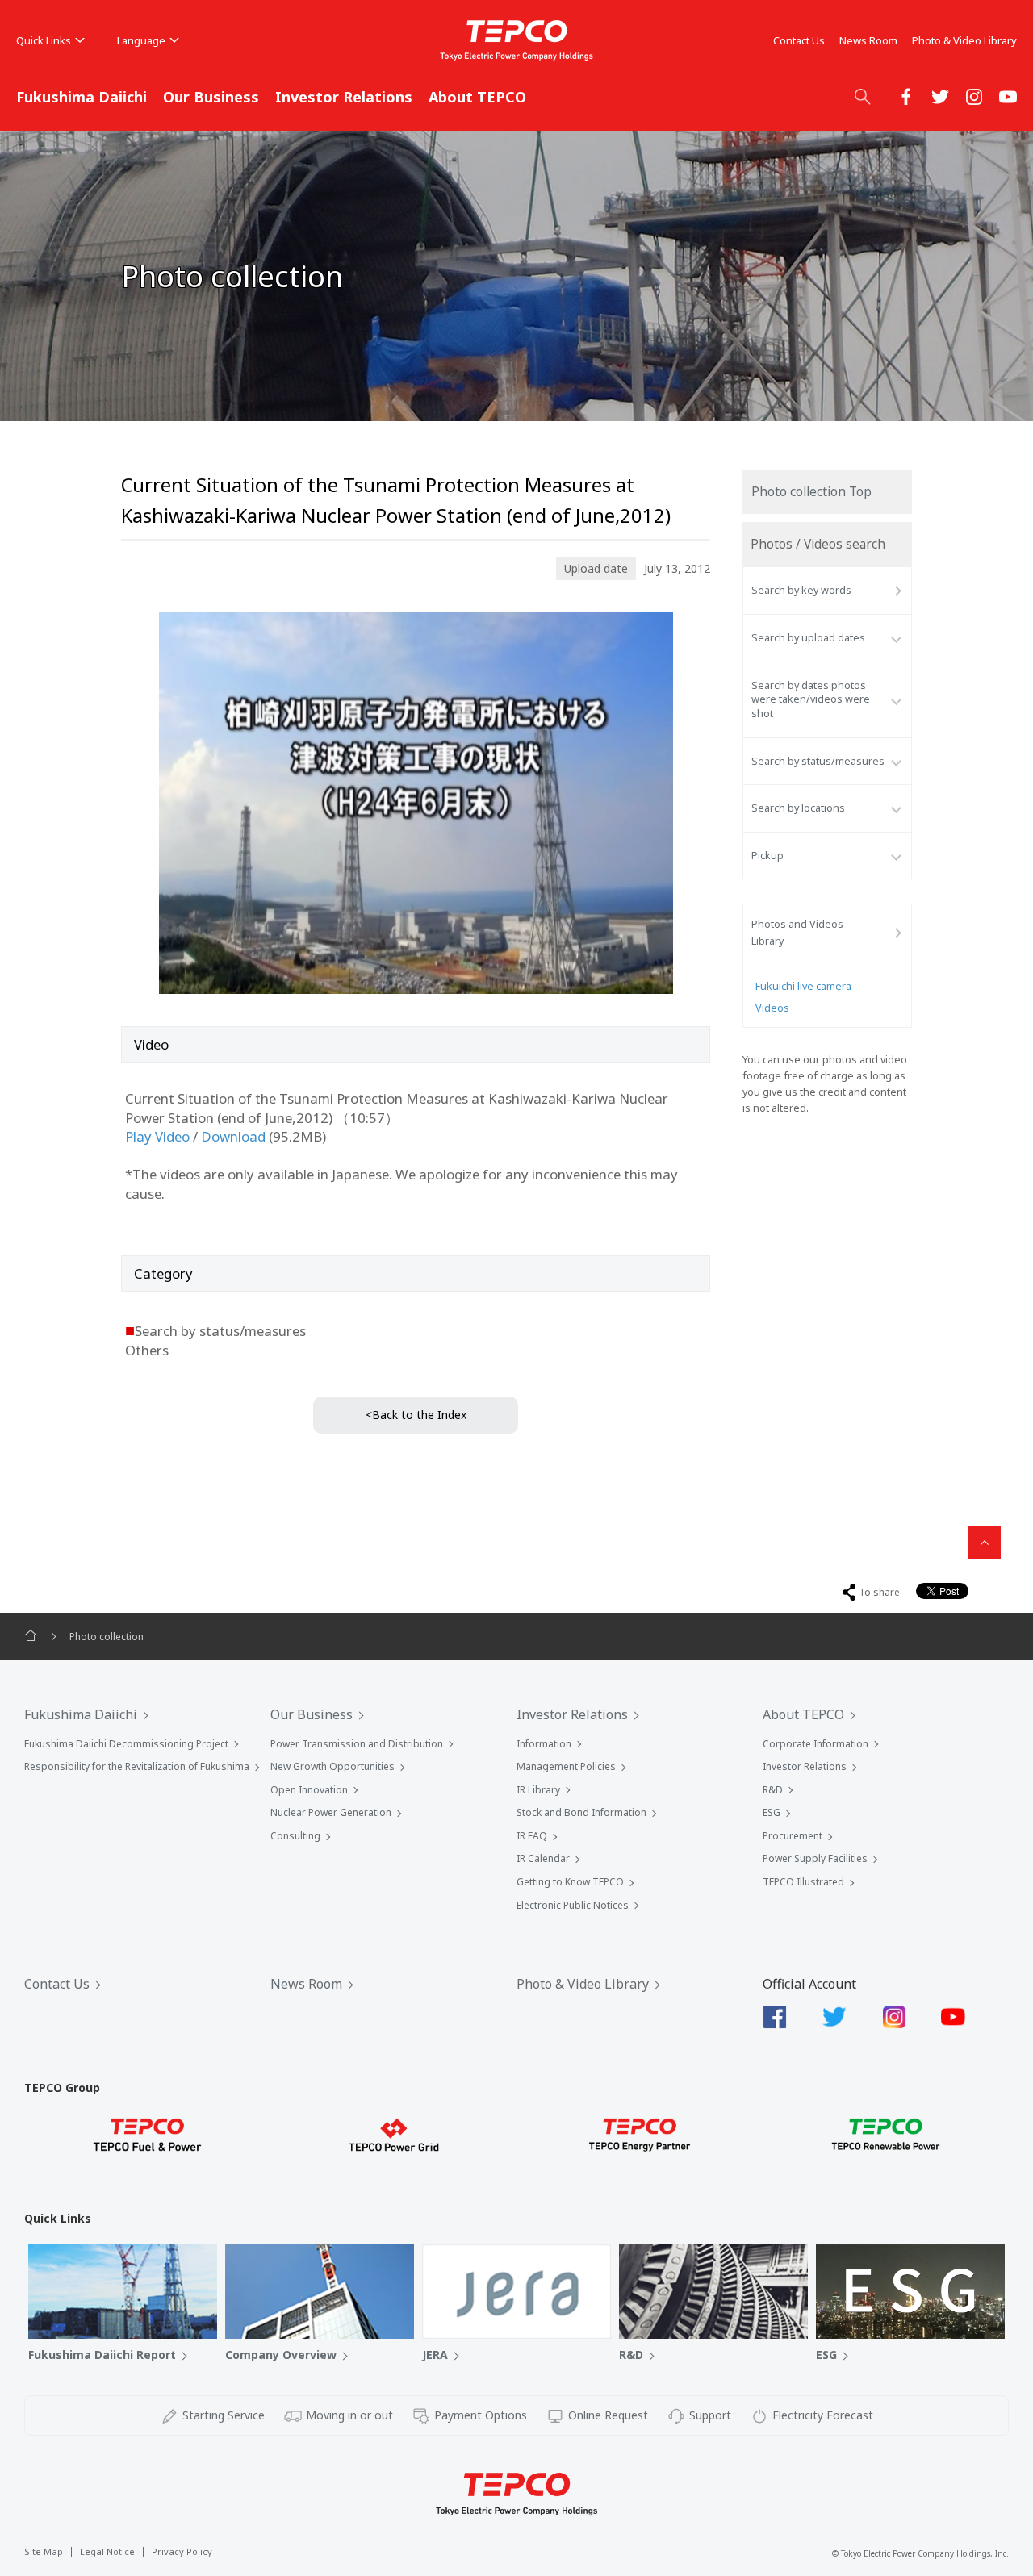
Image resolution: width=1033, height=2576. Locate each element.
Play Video (157, 1136)
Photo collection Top (811, 492)
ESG (772, 1812)
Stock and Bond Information (581, 1812)
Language (141, 40)
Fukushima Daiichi (82, 97)
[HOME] (31, 1636)
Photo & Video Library (964, 40)
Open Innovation (309, 1790)
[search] (863, 96)
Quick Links (44, 40)
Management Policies (566, 1766)
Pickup (767, 856)
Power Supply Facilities (815, 1858)
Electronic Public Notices (573, 1905)
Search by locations (798, 808)
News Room (868, 40)
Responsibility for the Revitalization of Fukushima (137, 1766)
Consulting (295, 1836)
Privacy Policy (182, 2551)
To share (879, 1592)
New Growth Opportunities (332, 1766)
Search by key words (801, 590)
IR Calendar (543, 1858)
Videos (772, 1008)
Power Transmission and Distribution (357, 1744)
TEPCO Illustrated (803, 1882)
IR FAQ (532, 1836)
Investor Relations (344, 97)
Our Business (211, 97)
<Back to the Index (416, 1415)
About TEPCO (477, 97)
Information (544, 1744)
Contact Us (799, 40)
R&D (773, 1790)
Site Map (44, 2551)
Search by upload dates (808, 638)
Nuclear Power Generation (331, 1812)
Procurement (793, 1836)
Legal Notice (107, 2551)
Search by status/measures (818, 761)
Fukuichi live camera (803, 986)
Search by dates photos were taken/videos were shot (811, 699)
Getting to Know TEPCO (570, 1882)
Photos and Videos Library (797, 932)
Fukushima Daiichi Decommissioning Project (126, 1744)
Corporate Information (816, 1744)
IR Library (538, 1790)
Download (233, 1136)
